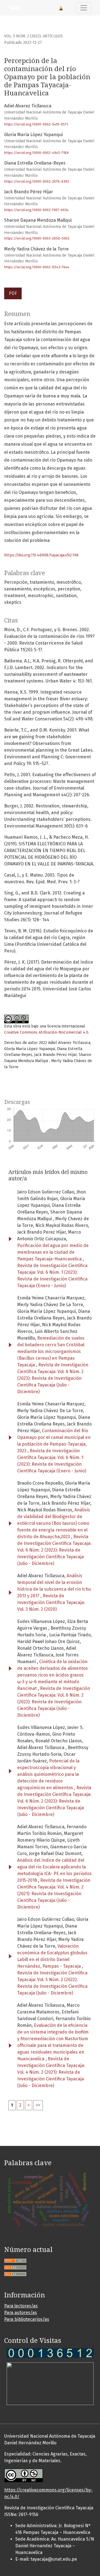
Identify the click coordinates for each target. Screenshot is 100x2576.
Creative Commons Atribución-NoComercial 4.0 (46, 1032)
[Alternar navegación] (84, 8)
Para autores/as (21, 2313)
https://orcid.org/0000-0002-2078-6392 (37, 181)
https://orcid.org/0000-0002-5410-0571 (36, 124)
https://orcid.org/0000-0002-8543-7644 (37, 267)
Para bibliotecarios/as (27, 2319)
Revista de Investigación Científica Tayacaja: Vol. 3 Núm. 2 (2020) (51, 1602)
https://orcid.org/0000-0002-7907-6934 (36, 210)
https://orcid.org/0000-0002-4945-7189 (36, 153)
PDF (13, 293)
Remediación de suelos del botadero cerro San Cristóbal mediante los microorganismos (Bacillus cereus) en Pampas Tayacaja (51, 1351)
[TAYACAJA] (50, 2352)
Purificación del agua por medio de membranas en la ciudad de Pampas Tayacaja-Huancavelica (53, 1252)
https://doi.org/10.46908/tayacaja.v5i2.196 (41, 555)
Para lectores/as (21, 2306)
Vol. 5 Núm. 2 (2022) (22, 36)
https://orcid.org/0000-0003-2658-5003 (37, 238)
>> (38, 2105)
